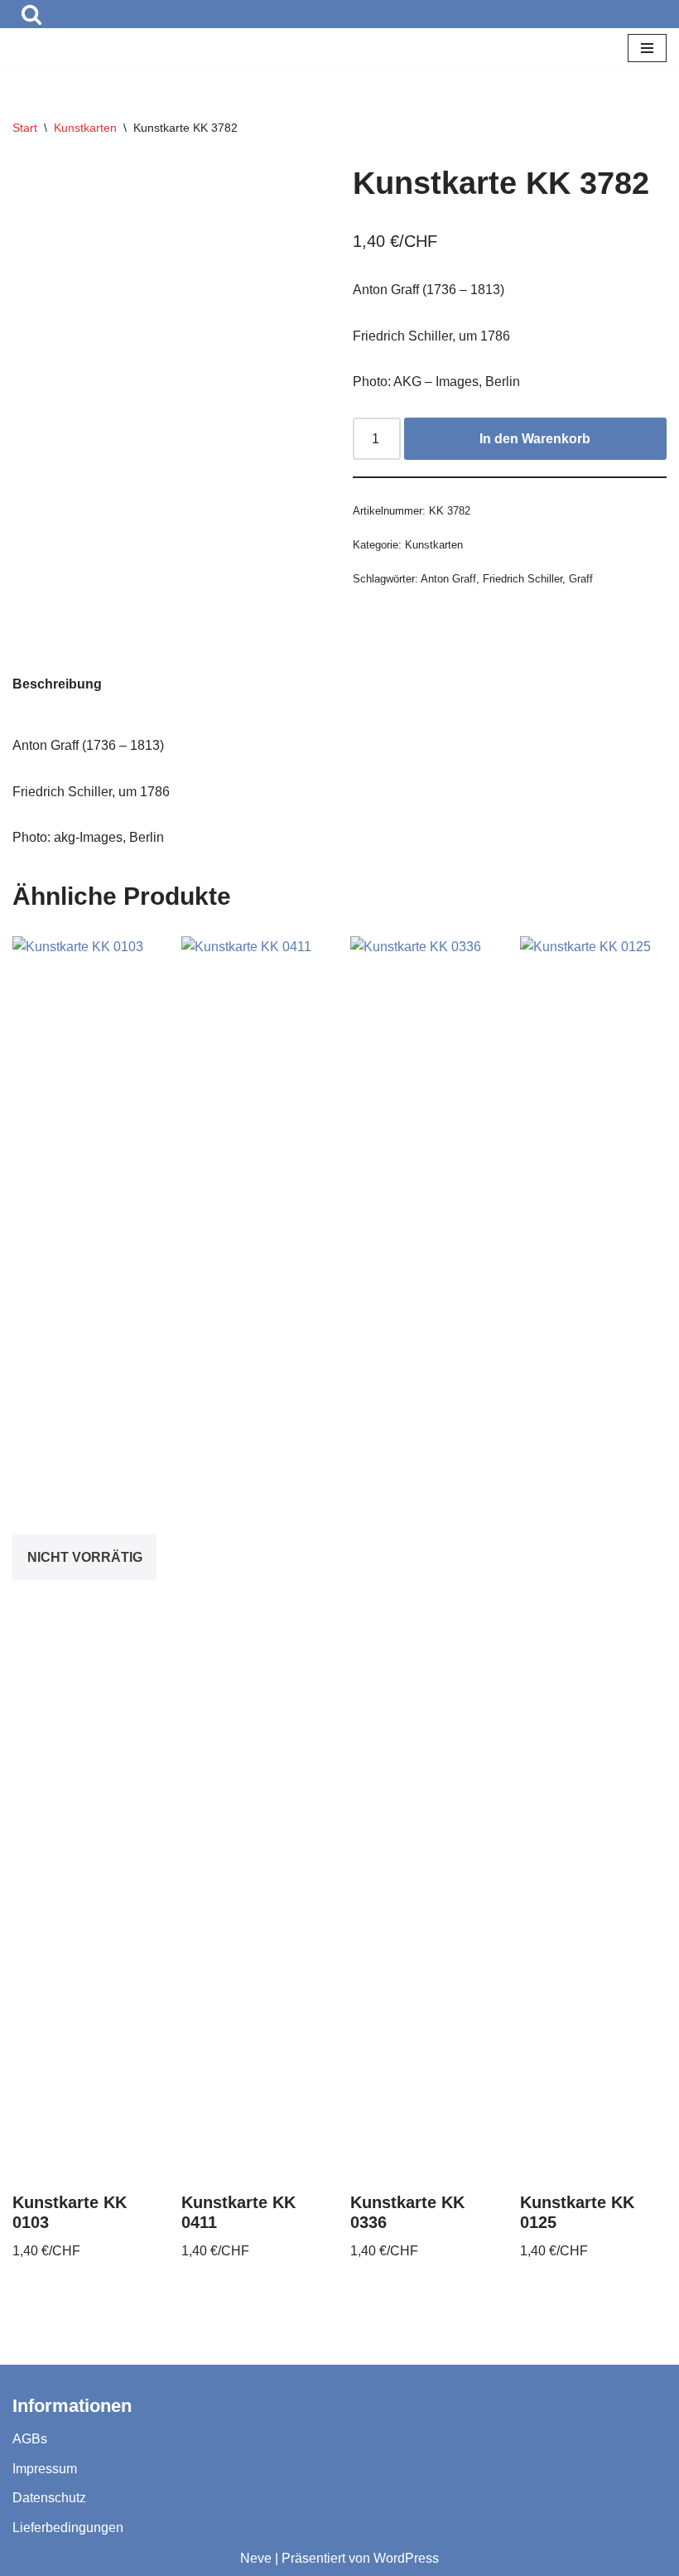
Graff (581, 579)
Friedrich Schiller (522, 579)
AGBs (30, 2439)
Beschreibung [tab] (57, 684)
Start (25, 128)
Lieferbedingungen (68, 2528)
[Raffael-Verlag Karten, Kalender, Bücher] (62, 48)
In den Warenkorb (535, 439)
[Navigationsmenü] (647, 48)
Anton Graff (448, 579)
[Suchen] (31, 14)
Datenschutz (49, 2498)
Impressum (45, 2469)
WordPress (406, 2558)
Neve (256, 2558)
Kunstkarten (85, 128)
